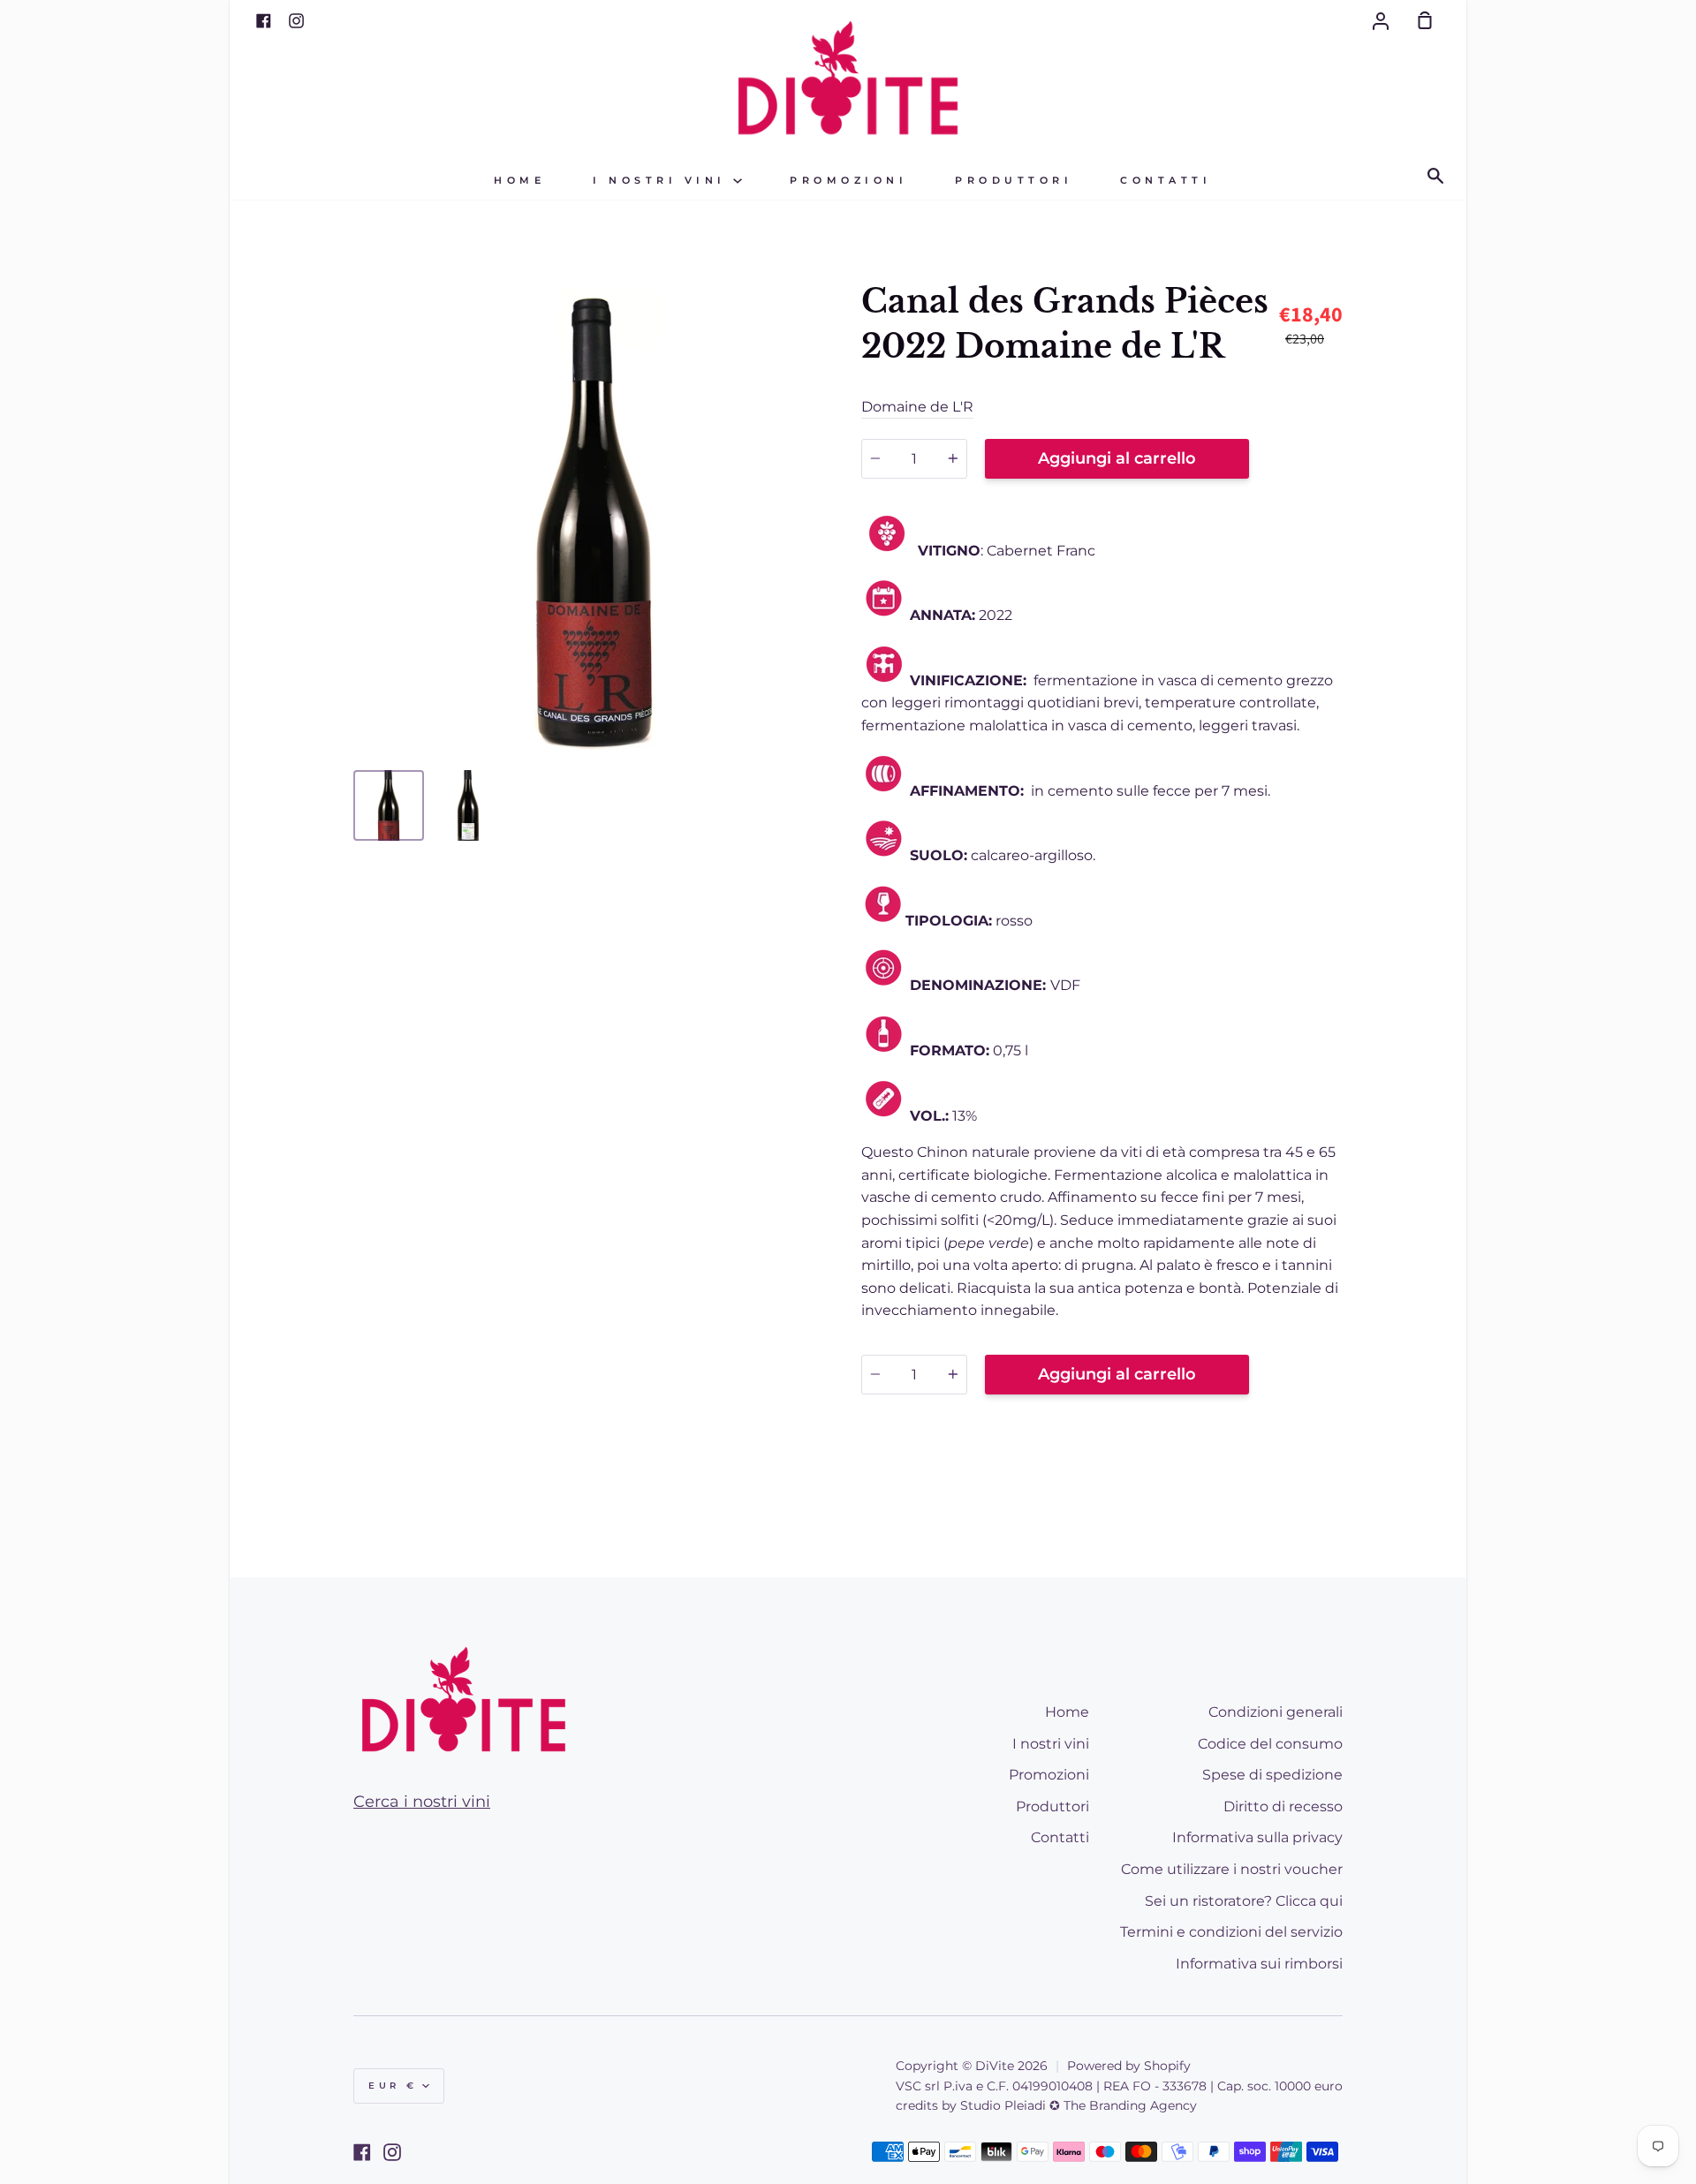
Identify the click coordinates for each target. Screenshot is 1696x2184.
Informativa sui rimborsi (1259, 1964)
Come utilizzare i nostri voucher (1232, 1869)
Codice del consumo (1270, 1744)
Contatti (1166, 181)
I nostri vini (663, 181)
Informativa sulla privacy (1257, 1837)
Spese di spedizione (1272, 1775)
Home (519, 181)
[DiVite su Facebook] (362, 2152)
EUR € (393, 2086)
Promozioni (848, 181)
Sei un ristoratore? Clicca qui (1244, 1901)
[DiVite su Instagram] (392, 2152)
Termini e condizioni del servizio (1231, 1932)
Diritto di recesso (1283, 1806)
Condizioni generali (1276, 1712)
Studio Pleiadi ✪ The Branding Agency (1079, 2105)
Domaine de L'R (917, 407)
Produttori (1014, 181)
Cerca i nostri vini (422, 1802)
